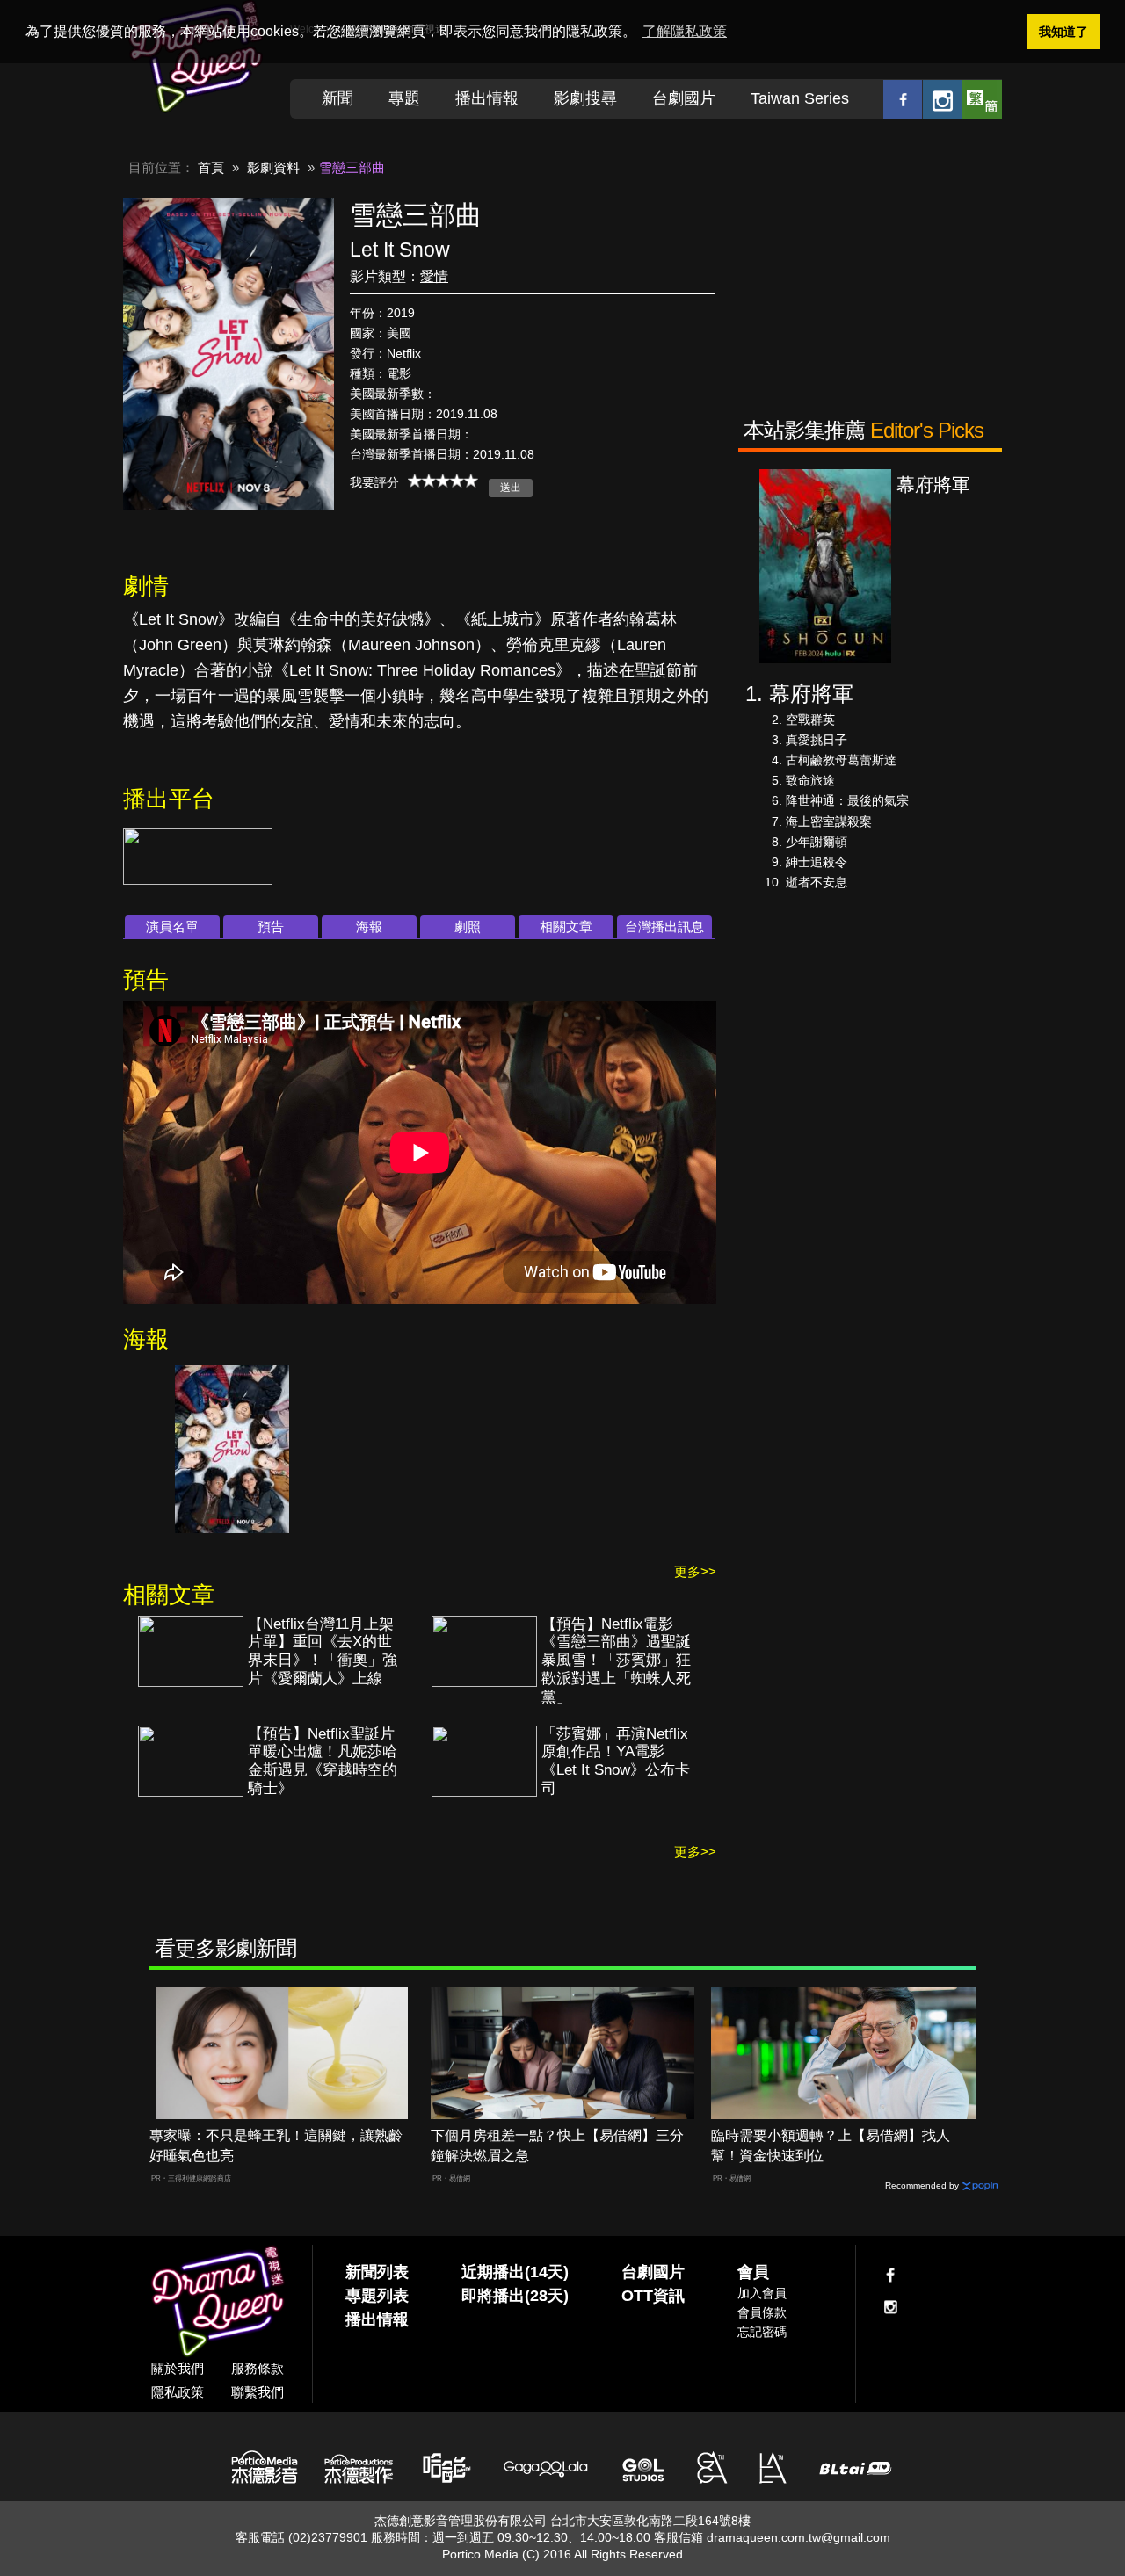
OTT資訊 (653, 2296)
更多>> (695, 1571)
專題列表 (377, 2296)
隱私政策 (178, 2392)
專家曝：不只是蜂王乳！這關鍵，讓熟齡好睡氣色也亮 (276, 2145)
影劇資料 (273, 167)
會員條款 (762, 2312)
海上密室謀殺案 (829, 821)
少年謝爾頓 (817, 842)
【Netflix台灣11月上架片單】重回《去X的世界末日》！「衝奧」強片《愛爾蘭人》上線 (323, 1652)
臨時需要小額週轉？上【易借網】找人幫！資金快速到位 (831, 2145)
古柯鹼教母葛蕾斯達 (841, 760)
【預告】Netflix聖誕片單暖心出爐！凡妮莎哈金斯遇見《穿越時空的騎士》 (323, 1762)
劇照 (468, 926)
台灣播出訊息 (664, 926)
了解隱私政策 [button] (685, 31)
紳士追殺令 (817, 862)
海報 (369, 926)
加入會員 (762, 2293)
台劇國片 (684, 98)
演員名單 (172, 926)
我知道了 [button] (1063, 32)
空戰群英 (810, 720)
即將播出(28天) (515, 2296)
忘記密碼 (762, 2332)
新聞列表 (377, 2272)
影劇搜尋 (585, 98)
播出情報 (487, 98)
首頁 (211, 167)
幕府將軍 (811, 694)
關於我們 (178, 2368)
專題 (404, 98)
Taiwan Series (800, 98)
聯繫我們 (258, 2392)
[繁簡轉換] (982, 99)
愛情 (434, 276)
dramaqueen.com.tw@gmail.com (798, 2537)
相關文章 (566, 926)
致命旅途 (810, 780)
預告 (271, 926)
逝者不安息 (817, 882)
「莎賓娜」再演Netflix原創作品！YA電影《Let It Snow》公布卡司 (616, 1762)
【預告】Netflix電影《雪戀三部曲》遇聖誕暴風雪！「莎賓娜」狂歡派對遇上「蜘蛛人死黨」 (616, 1661)
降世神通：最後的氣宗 (847, 800)
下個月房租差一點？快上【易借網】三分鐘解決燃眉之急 (557, 2145)
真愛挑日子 (817, 740)
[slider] (443, 481)
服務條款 (258, 2368)
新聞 (337, 98)
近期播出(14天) (515, 2272)
